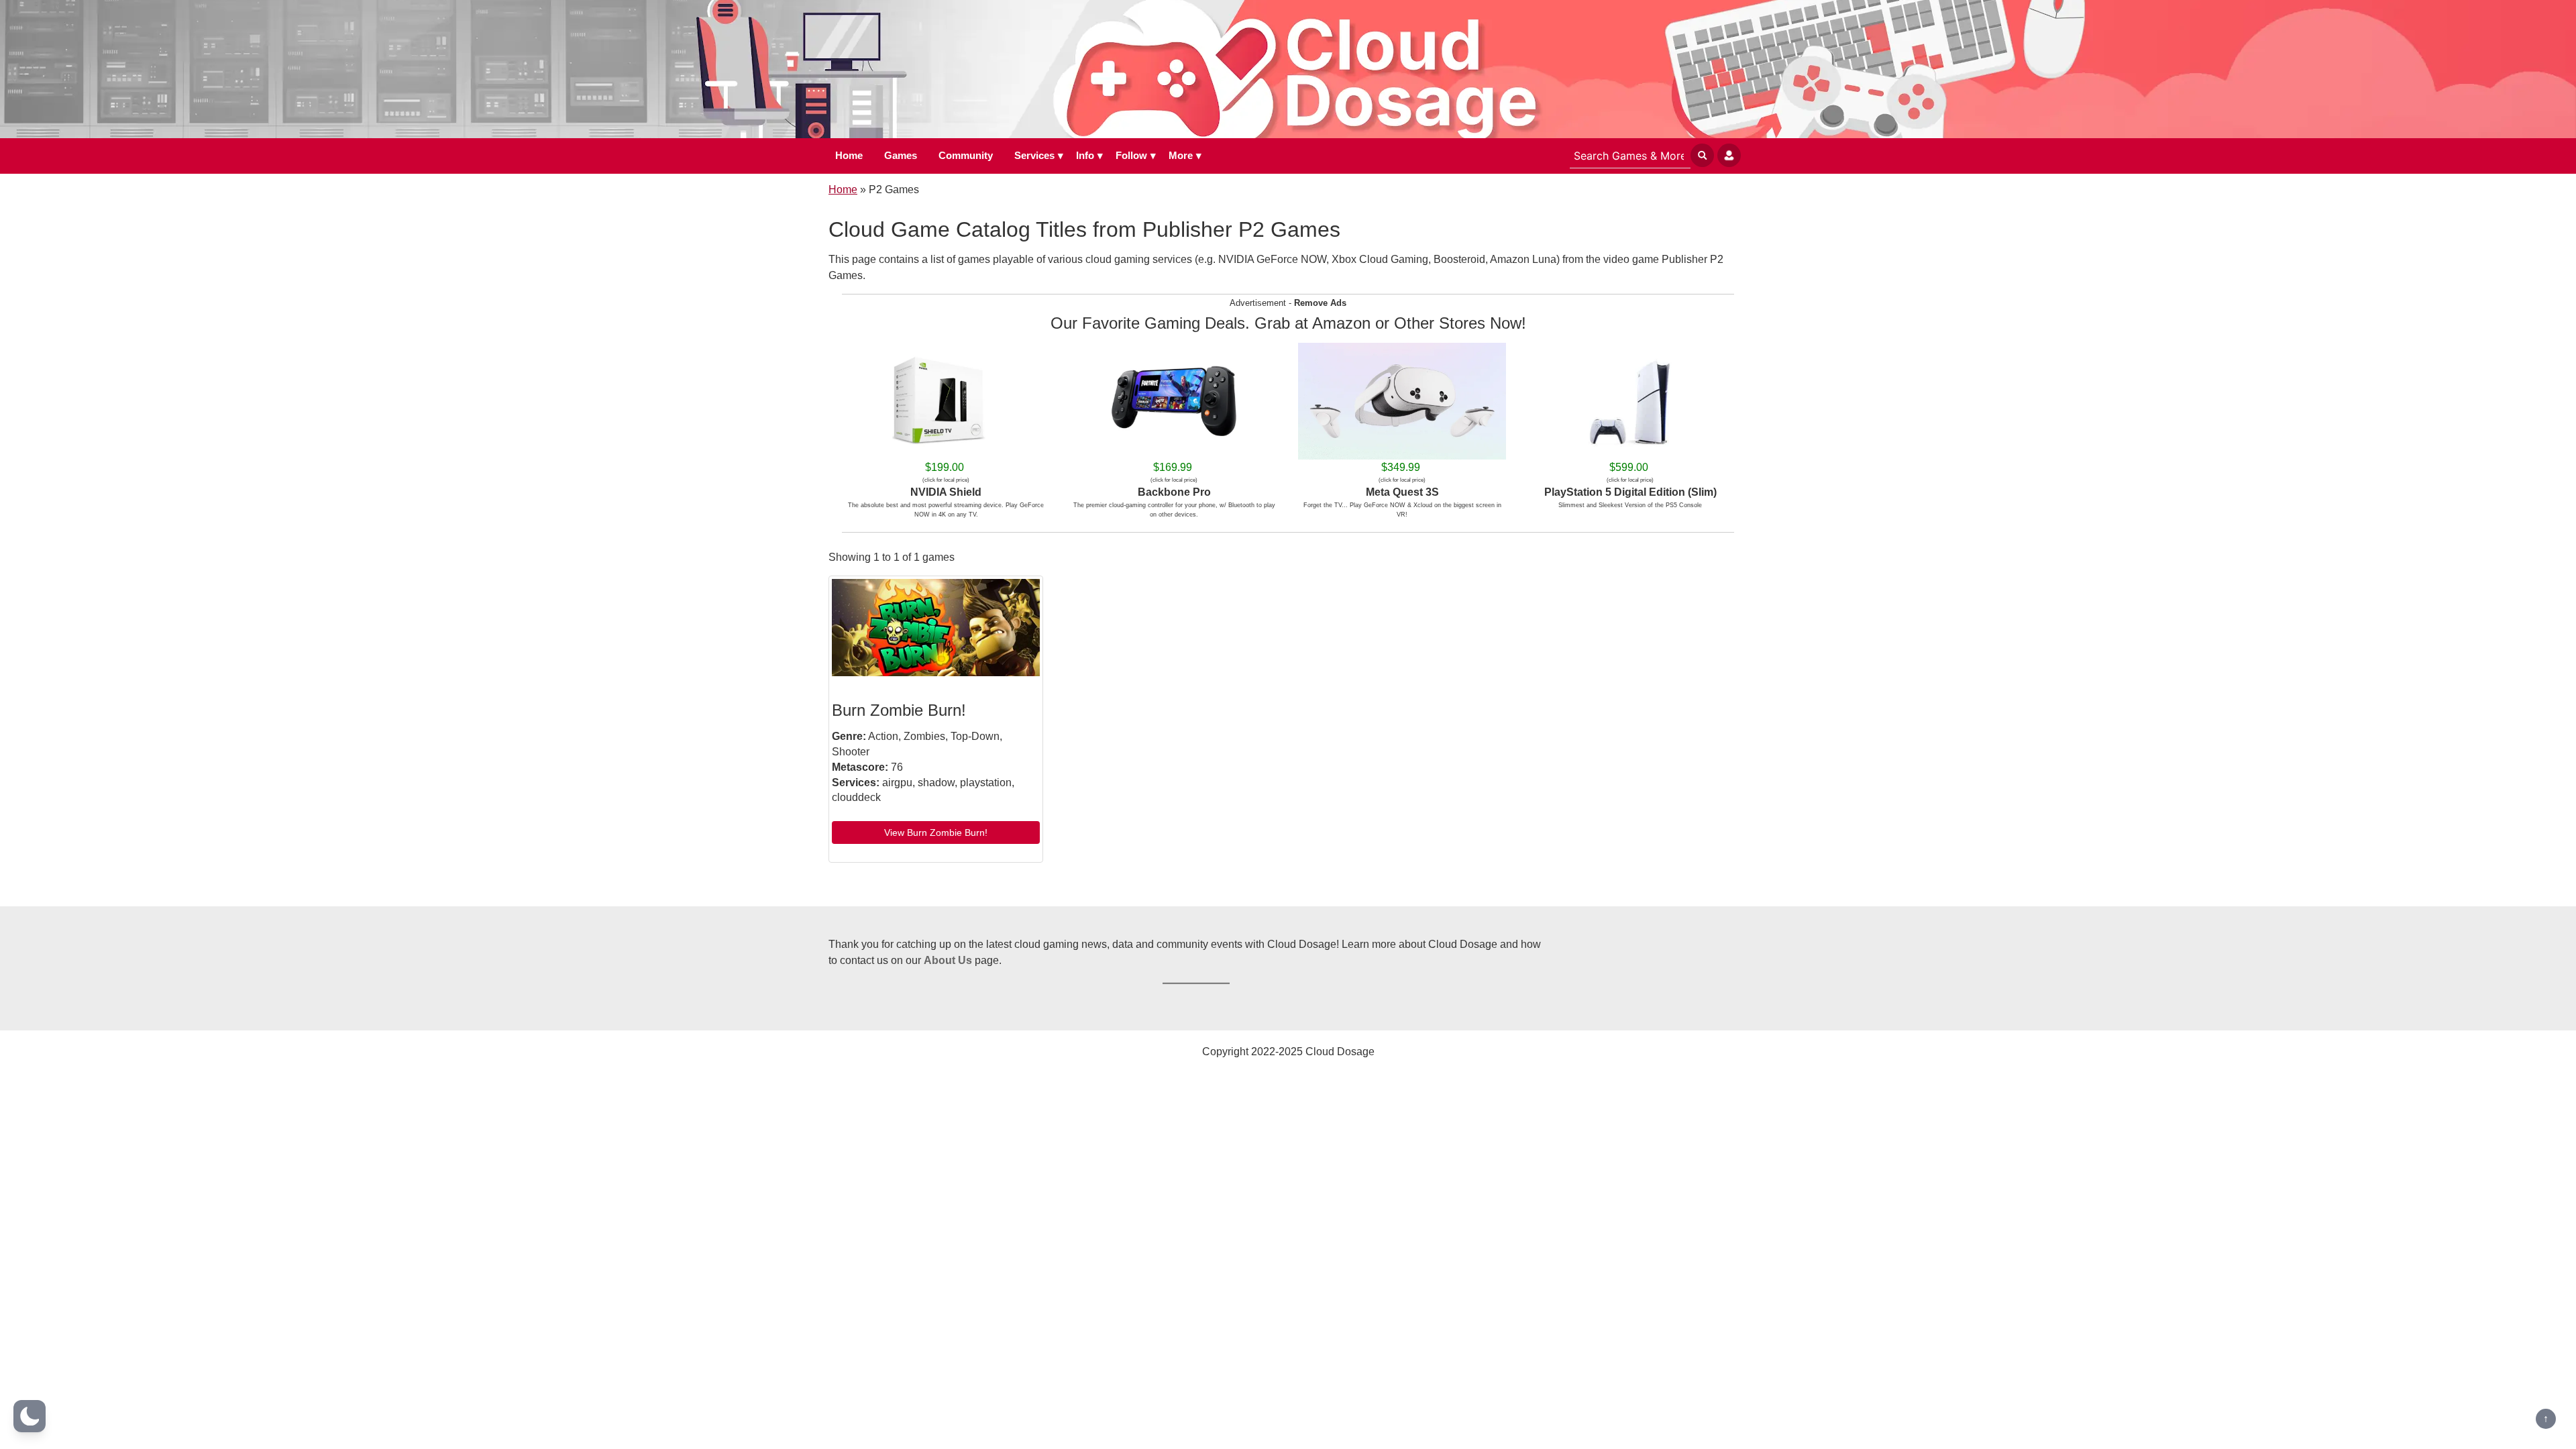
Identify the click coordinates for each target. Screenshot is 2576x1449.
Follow (1131, 155)
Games (901, 155)
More (1181, 155)
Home (849, 155)
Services (1034, 155)
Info (1085, 155)
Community (966, 155)
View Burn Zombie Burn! (936, 833)
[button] (30, 1416)
